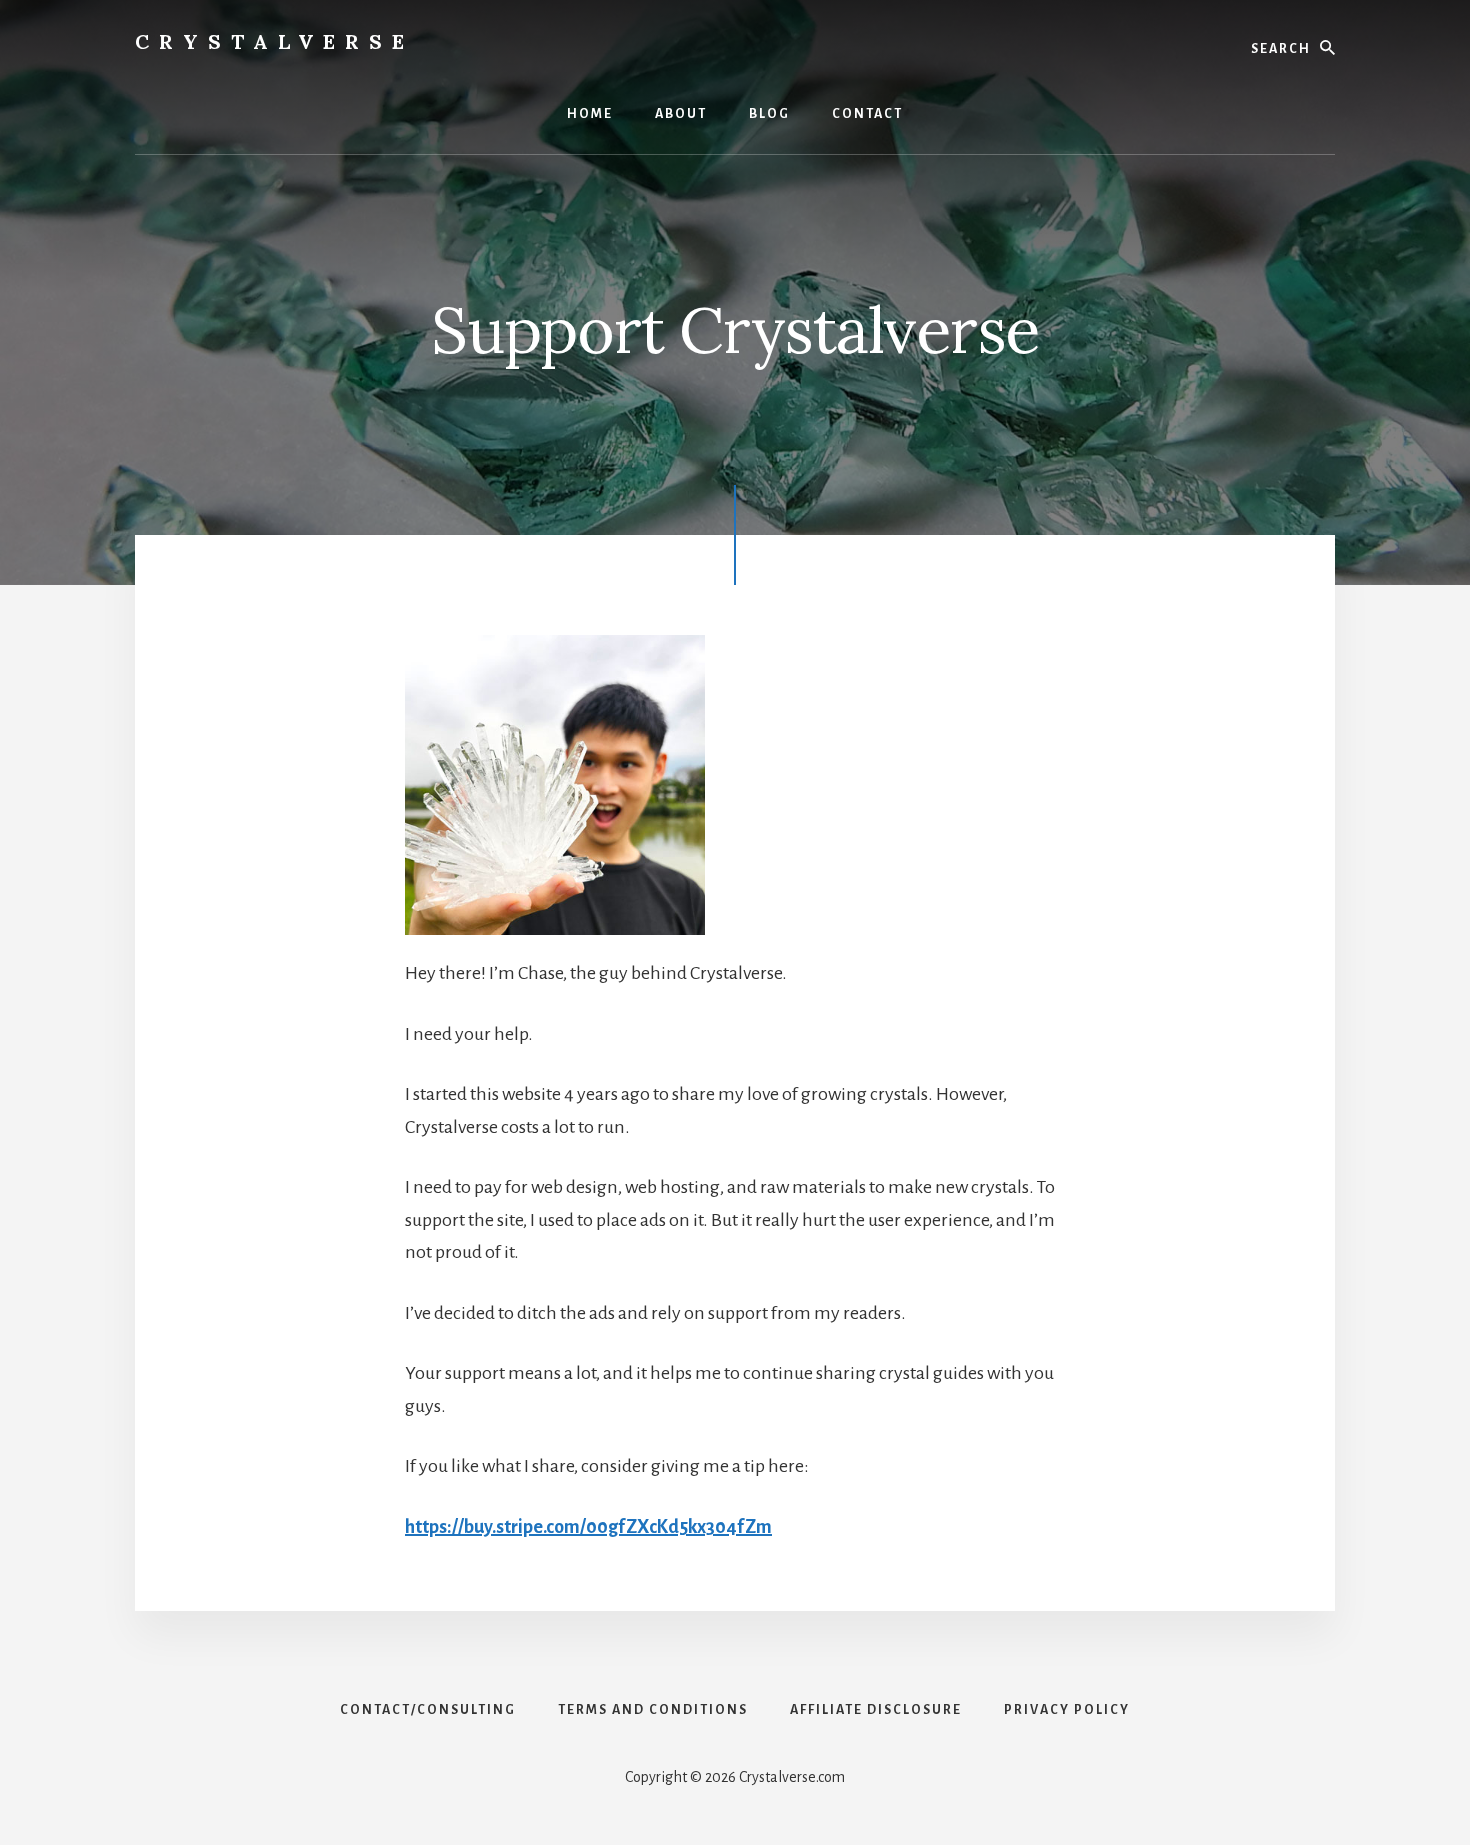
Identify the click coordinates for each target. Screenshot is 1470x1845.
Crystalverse (274, 41)
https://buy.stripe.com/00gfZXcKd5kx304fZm (588, 1527)
